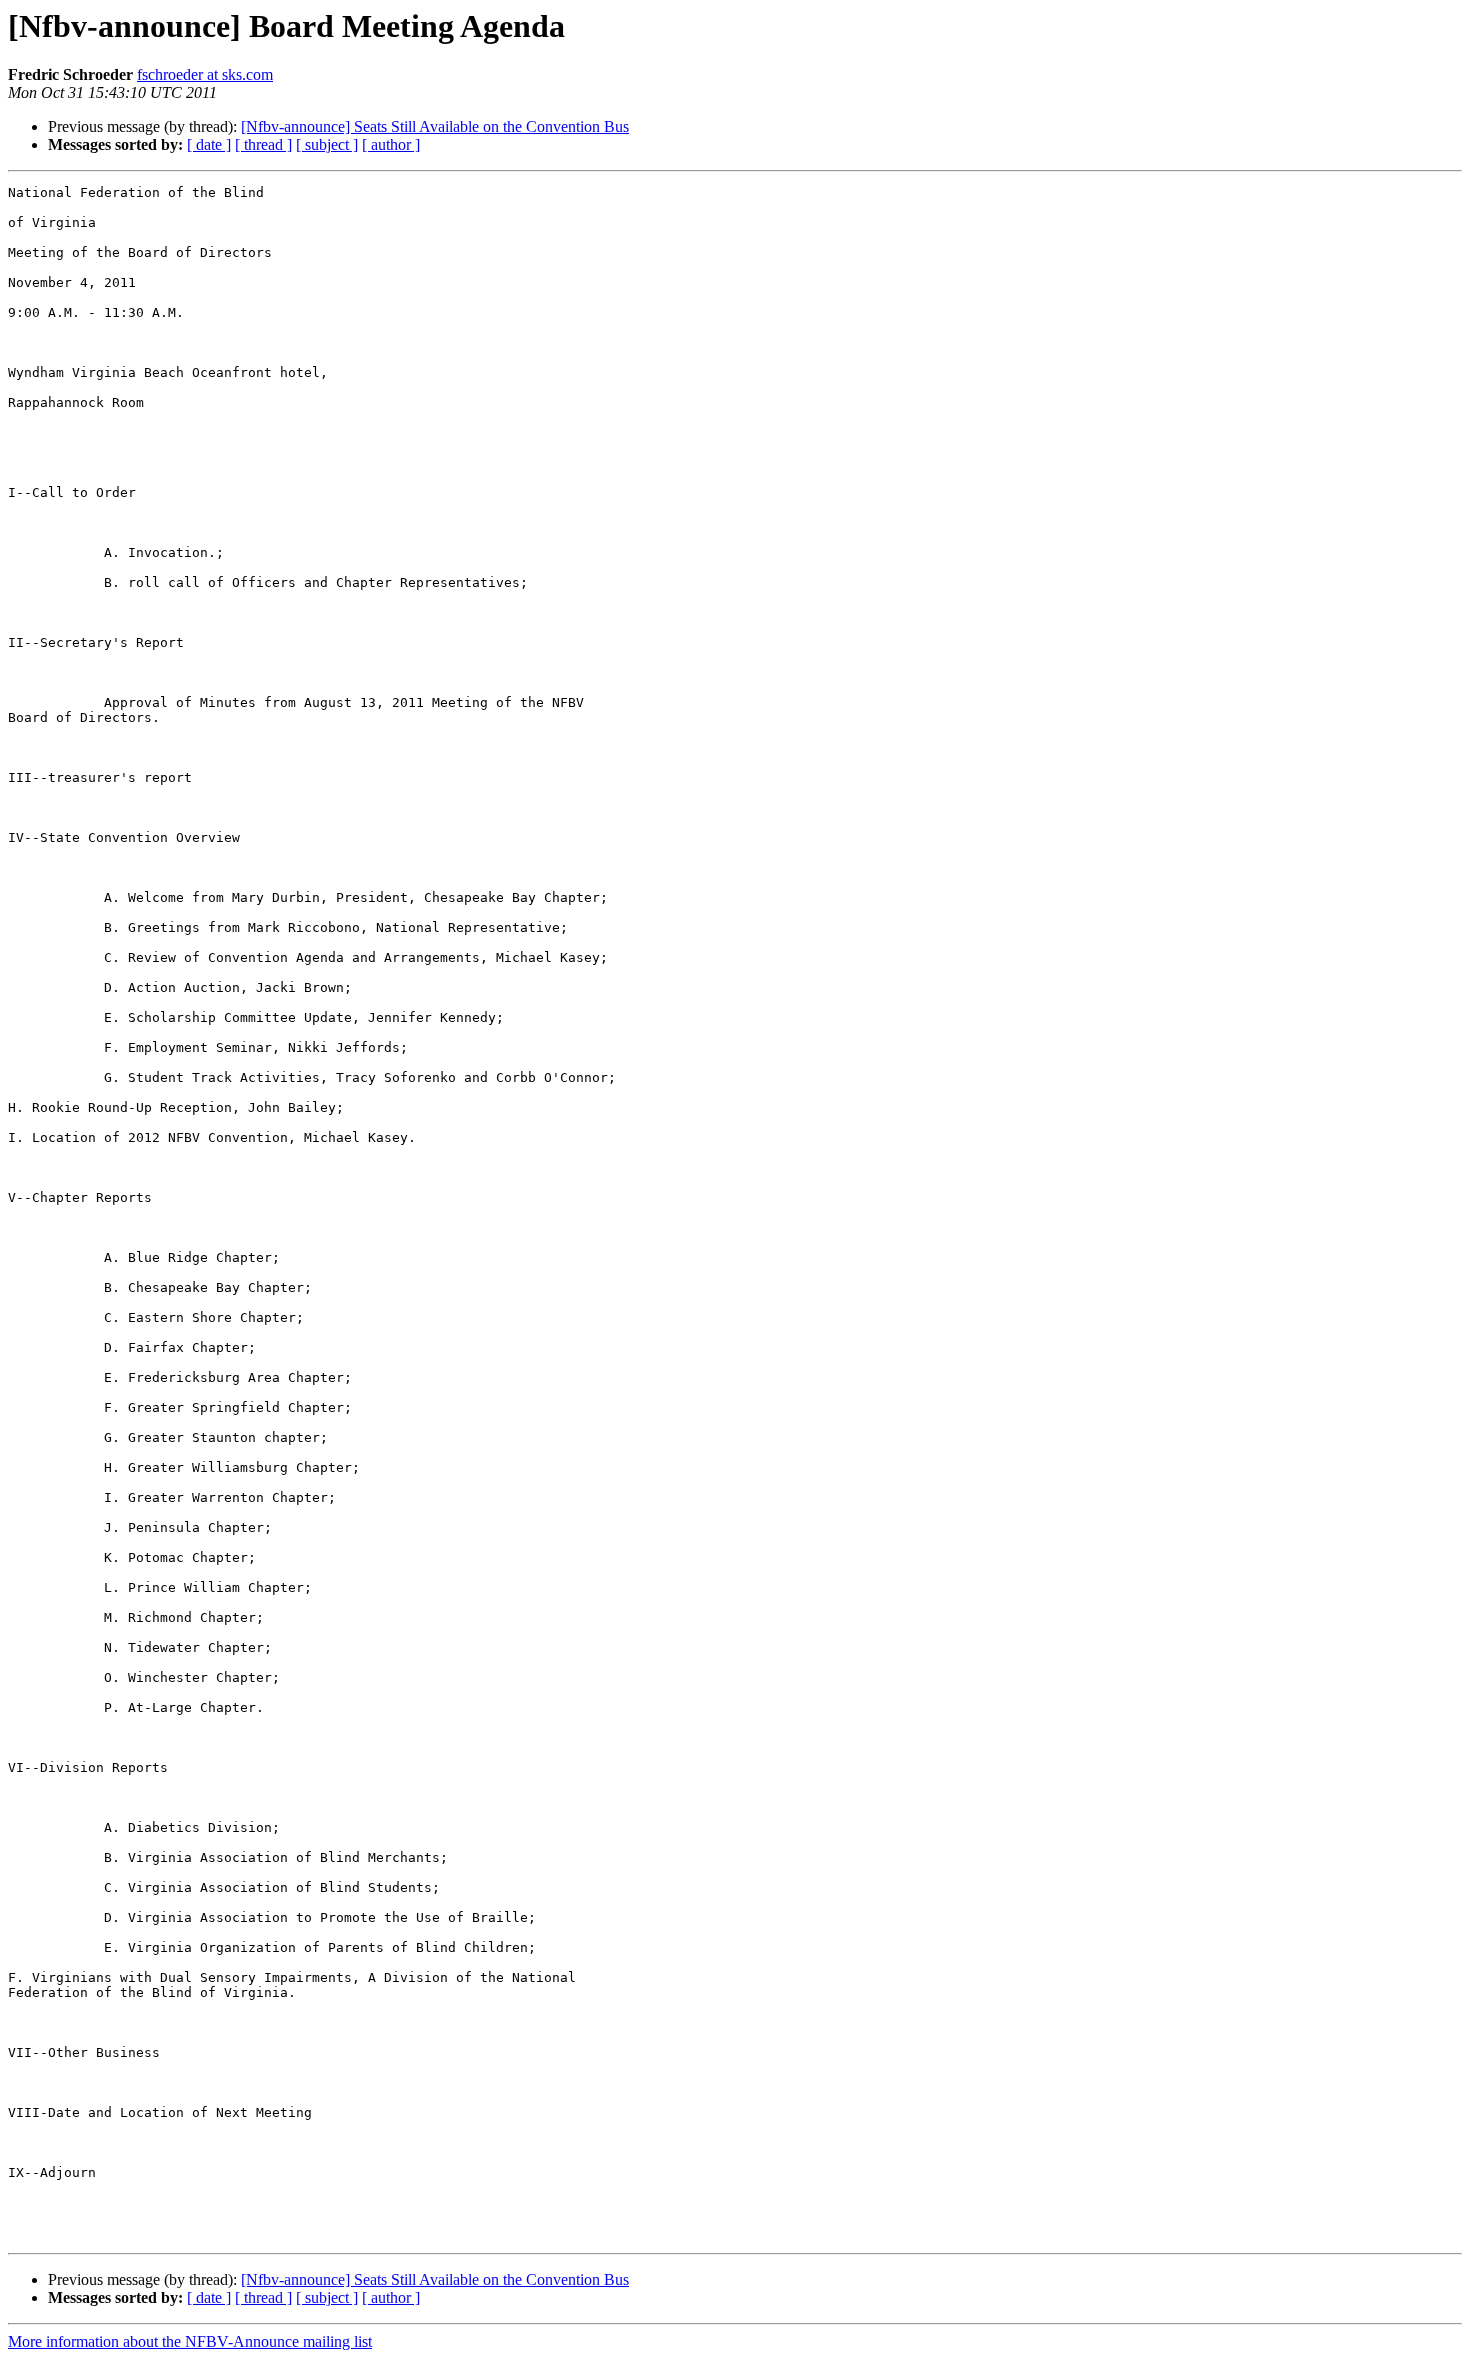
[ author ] (391, 144)
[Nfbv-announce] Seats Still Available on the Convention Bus (435, 126)
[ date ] (209, 144)
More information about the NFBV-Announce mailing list (190, 2341)
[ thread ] (263, 144)
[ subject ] (327, 144)
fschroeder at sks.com (205, 74)
